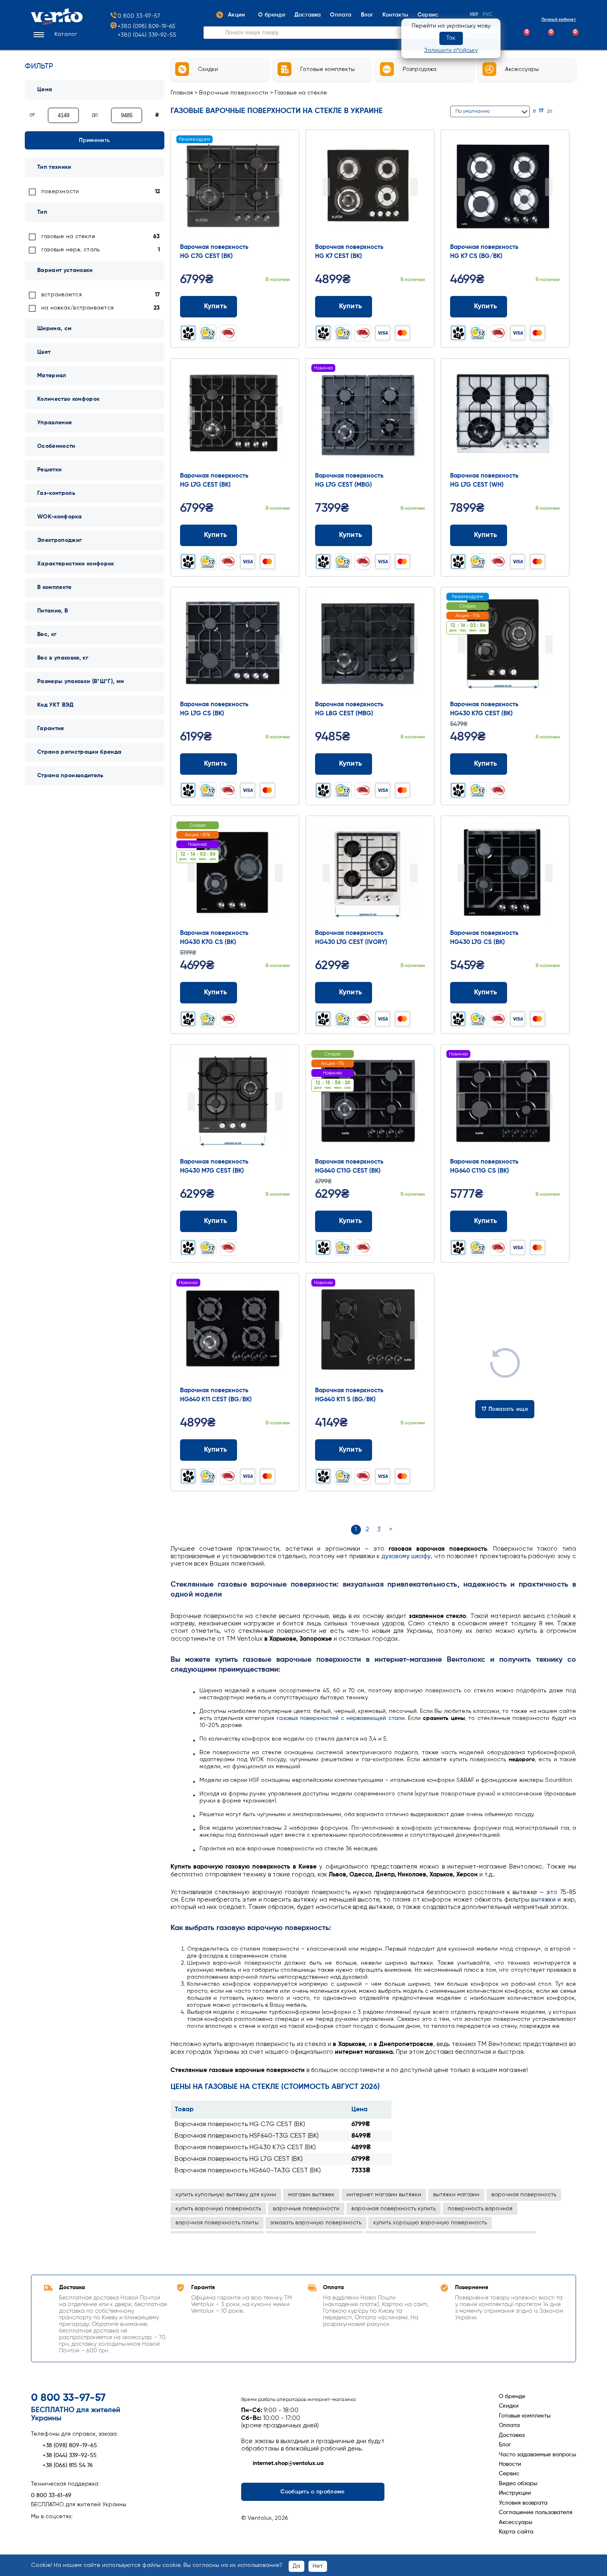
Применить (94, 140)
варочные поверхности (306, 2209)
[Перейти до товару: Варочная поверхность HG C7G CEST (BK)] (235, 188)
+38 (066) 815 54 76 (68, 2465)
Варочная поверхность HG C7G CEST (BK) (240, 2124)
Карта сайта (516, 2532)
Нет (318, 2566)
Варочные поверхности (234, 93)
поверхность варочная (480, 2209)
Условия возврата (523, 2503)
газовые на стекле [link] (68, 237)
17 (541, 111)
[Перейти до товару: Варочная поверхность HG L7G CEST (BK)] (235, 416)
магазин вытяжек (311, 2195)
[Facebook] (37, 2529)
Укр (474, 15)
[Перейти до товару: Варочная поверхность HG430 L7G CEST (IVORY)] (370, 874)
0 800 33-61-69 (51, 2496)
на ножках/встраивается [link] (77, 308)
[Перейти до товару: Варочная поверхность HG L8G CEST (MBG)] (370, 645)
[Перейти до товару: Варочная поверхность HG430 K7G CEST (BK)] (505, 645)
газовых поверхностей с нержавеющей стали (341, 1718)
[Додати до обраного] (287, 306)
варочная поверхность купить (394, 2209)
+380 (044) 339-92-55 (147, 35)
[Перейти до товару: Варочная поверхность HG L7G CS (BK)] (235, 645)
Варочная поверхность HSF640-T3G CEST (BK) (247, 2136)
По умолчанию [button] (473, 111)
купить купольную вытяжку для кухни (226, 2195)
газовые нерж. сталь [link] (70, 250)
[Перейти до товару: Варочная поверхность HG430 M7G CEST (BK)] (235, 1102)
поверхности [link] (60, 192)
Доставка (512, 2435)
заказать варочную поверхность (316, 2223)
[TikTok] (81, 2529)
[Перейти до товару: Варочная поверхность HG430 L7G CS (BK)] (505, 874)
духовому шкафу (406, 1556)
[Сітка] (562, 111)
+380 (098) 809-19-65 (147, 26)
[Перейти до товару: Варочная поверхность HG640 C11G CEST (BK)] (370, 1102)
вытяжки (543, 1900)
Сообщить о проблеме (312, 2492)
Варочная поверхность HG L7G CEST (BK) (239, 2159)
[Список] (573, 111)
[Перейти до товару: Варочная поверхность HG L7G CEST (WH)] (505, 416)
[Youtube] (66, 2529)
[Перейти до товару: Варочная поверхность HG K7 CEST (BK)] (370, 188)
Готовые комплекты (525, 2416)
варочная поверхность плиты (217, 2223)
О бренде (512, 2396)
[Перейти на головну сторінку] (57, 24)
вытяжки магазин (456, 2195)
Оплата (509, 2425)
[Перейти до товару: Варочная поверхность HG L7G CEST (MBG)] (370, 416)
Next (279, 187)
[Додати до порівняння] (271, 306)
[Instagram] (52, 2529)
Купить (216, 306)
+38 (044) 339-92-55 (70, 2455)
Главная (182, 93)
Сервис (509, 2474)
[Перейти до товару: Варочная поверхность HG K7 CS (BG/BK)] (505, 188)
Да (296, 2566)
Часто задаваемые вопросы (537, 2455)
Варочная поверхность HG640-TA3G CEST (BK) (248, 2171)
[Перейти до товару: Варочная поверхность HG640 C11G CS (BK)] (505, 1102)
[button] (54, 35)
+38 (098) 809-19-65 (70, 2446)
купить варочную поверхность (218, 2209)
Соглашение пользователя (536, 2512)
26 (549, 111)
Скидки (509, 2406)
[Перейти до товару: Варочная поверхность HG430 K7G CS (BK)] (235, 874)
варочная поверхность (524, 2195)
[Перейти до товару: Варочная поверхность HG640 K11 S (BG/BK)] (370, 1331)
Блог (505, 2445)
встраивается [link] (62, 295)
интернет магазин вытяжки (384, 2195)
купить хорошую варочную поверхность (430, 2223)
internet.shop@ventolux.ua (288, 2463)
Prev (191, 187)
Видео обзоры (518, 2484)
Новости (510, 2464)
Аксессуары (516, 2522)
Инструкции (515, 2493)
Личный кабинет (559, 19)
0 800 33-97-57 (139, 16)
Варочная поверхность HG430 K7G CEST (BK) (245, 2148)
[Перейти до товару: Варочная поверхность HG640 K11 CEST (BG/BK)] (235, 1331)
